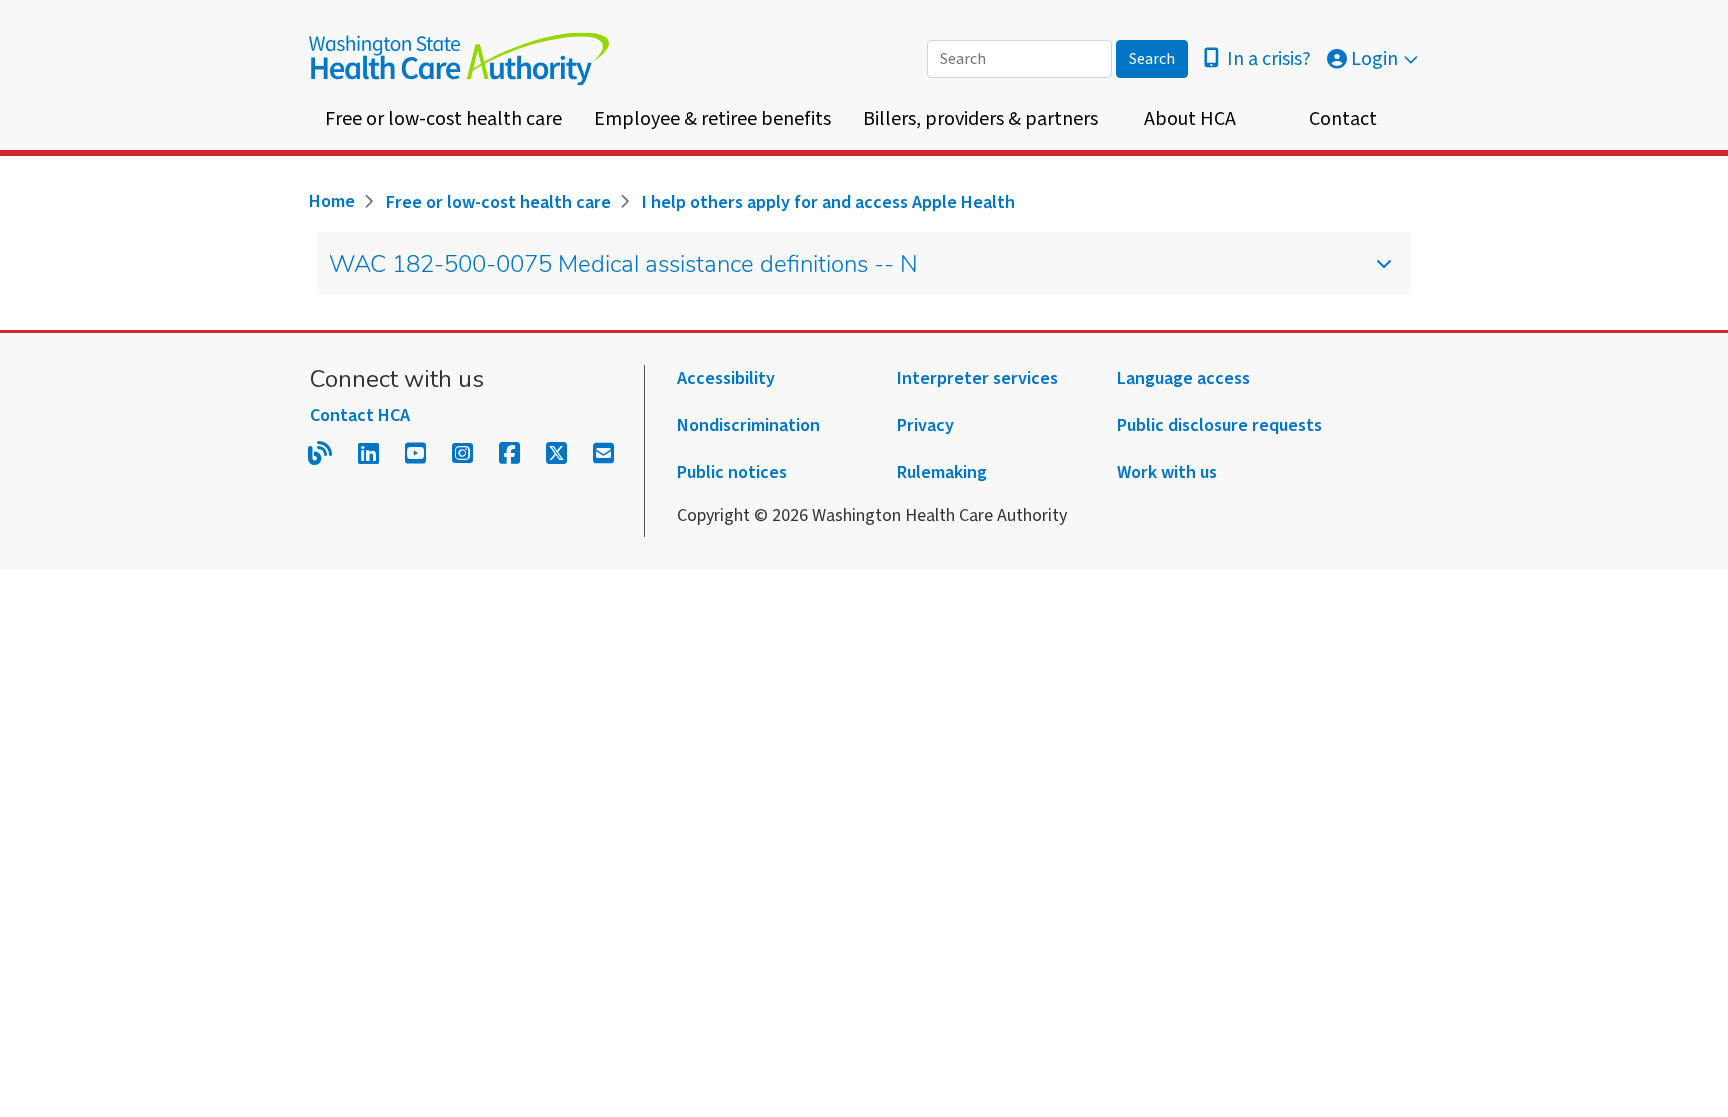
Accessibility (726, 378)
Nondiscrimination (748, 425)
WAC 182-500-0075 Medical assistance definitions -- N (623, 266)
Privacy (925, 425)
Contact (1343, 119)
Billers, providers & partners (980, 119)
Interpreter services (977, 378)
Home (332, 201)
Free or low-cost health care (443, 119)
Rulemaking (942, 472)
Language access (1183, 378)
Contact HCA (360, 415)
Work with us (1167, 472)
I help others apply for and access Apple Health (828, 202)
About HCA (1190, 119)
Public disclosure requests (1219, 425)
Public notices (732, 472)
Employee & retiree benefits (712, 119)
